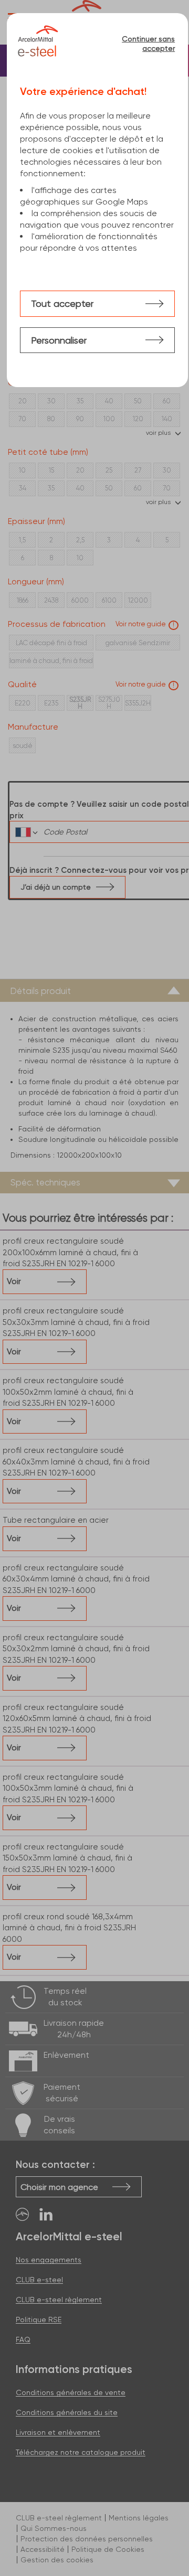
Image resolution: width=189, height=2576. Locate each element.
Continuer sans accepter (148, 44)
